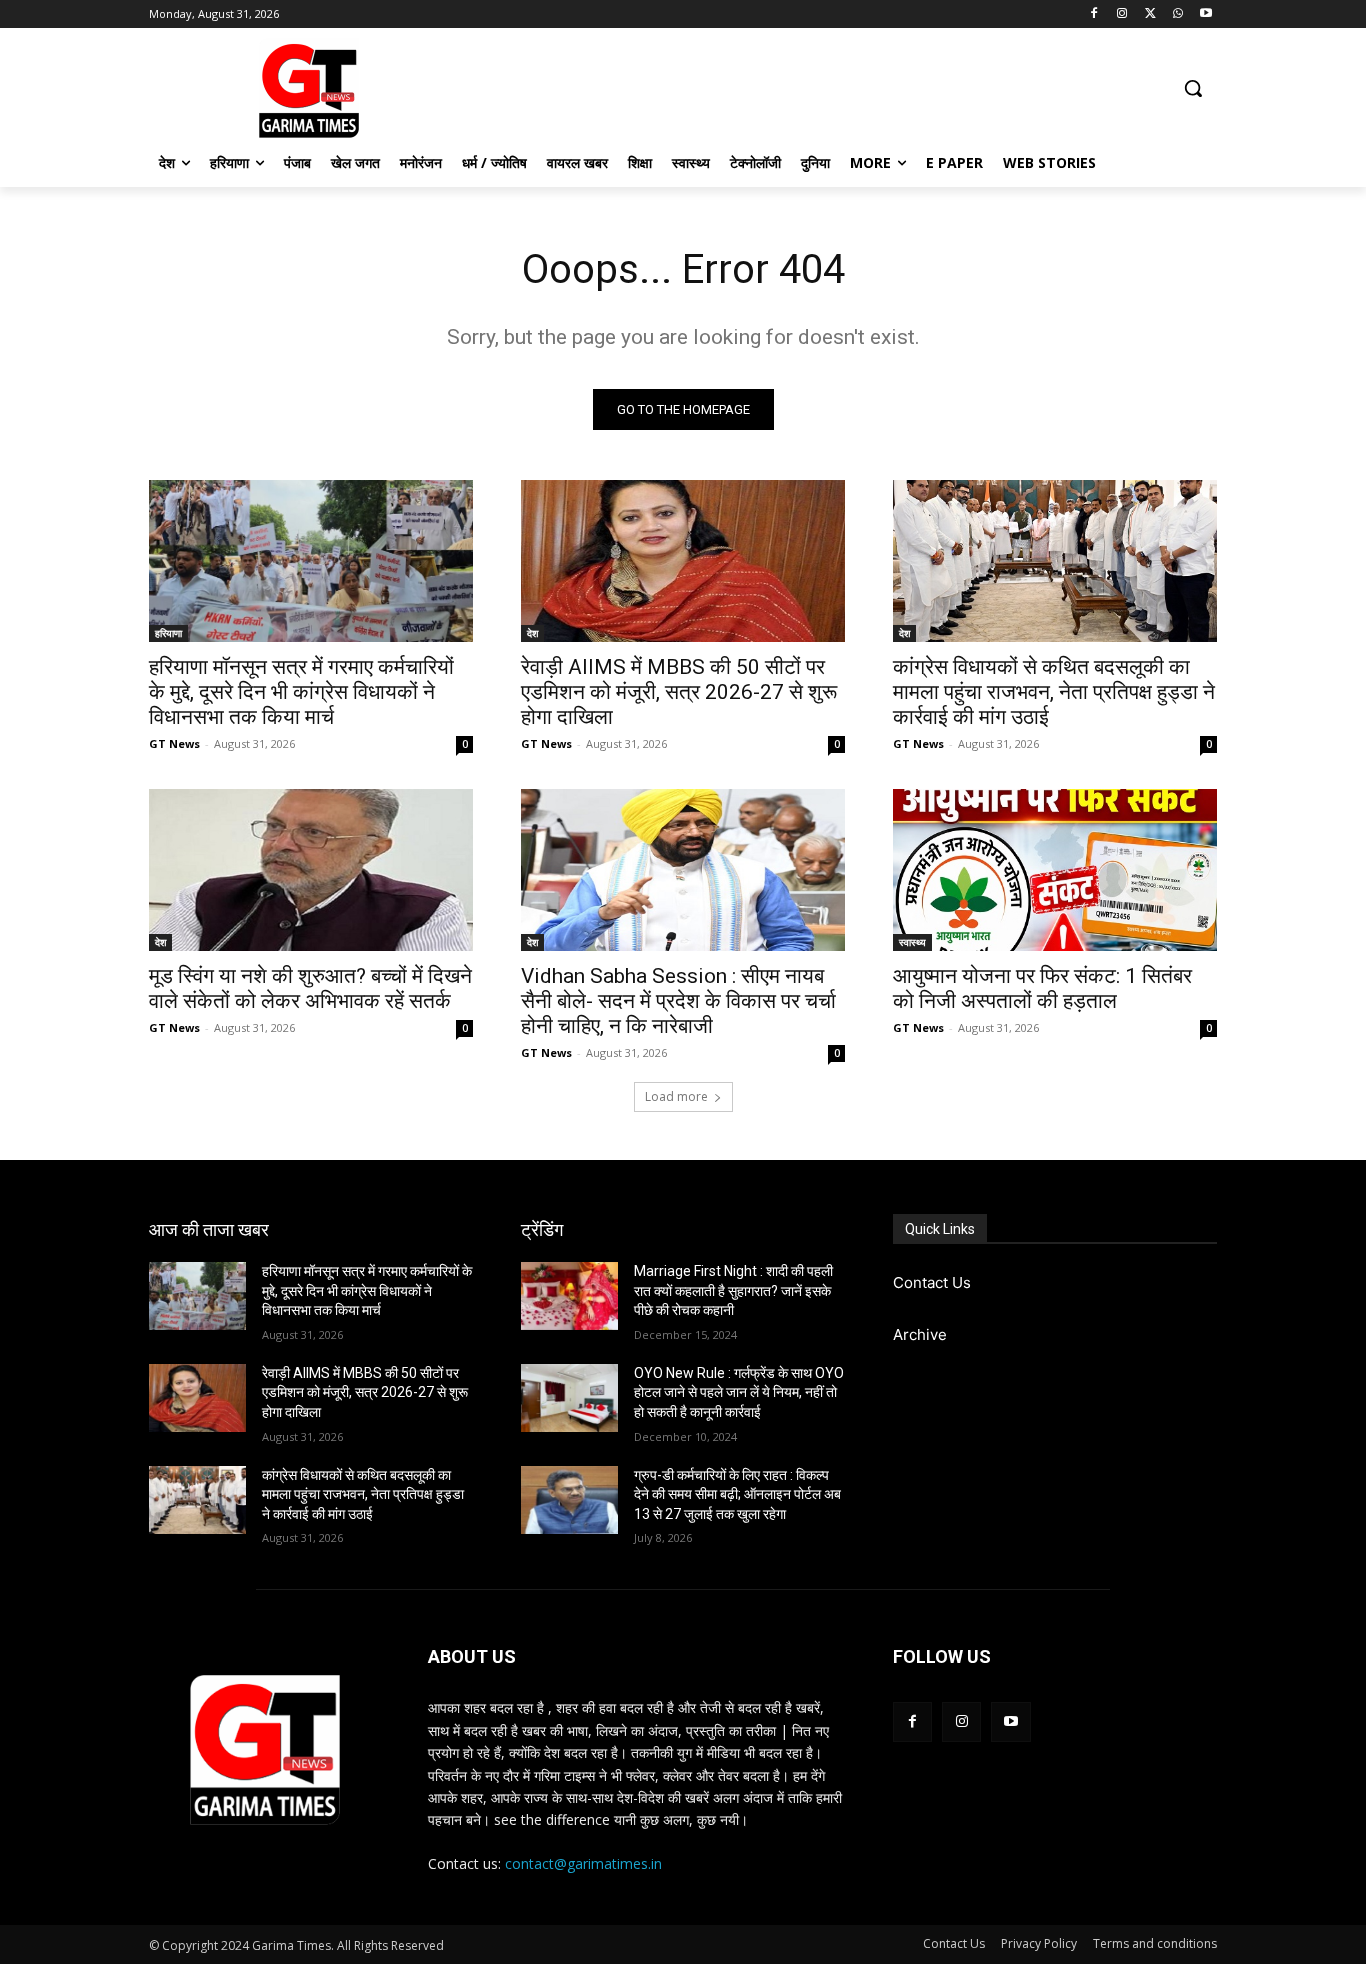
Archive (920, 1334)
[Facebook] (1094, 14)
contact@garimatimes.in (583, 1863)
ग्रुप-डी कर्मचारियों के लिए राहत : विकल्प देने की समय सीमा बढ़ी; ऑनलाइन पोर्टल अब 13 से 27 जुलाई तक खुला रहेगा (737, 1494)
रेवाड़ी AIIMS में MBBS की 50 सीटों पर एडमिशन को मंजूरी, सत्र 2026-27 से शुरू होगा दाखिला (679, 692)
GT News (174, 743)
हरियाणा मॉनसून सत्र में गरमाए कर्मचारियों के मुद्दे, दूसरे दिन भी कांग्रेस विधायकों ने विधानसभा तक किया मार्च (301, 692)
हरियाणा (168, 633)
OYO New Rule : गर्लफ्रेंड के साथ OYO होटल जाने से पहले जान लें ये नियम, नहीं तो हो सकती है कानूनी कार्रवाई (739, 1392)
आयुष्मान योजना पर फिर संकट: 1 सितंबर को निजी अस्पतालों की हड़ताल (1042, 988)
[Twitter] (1150, 14)
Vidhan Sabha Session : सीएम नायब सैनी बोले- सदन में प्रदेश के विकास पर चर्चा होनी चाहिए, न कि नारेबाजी (678, 1001)
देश (532, 633)
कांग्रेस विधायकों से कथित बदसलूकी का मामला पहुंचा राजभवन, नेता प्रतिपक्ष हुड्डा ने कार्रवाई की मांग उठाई (1054, 692)
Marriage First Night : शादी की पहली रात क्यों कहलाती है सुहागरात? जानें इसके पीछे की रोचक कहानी (733, 1290)
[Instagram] (1122, 14)
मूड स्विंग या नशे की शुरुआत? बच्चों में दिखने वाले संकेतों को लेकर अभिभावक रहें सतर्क (310, 988)
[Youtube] (1205, 14)
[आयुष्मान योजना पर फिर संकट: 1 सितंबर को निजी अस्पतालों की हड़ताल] (1055, 870)
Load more (676, 1096)
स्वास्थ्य (912, 942)
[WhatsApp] (1177, 14)
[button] (1193, 88)
